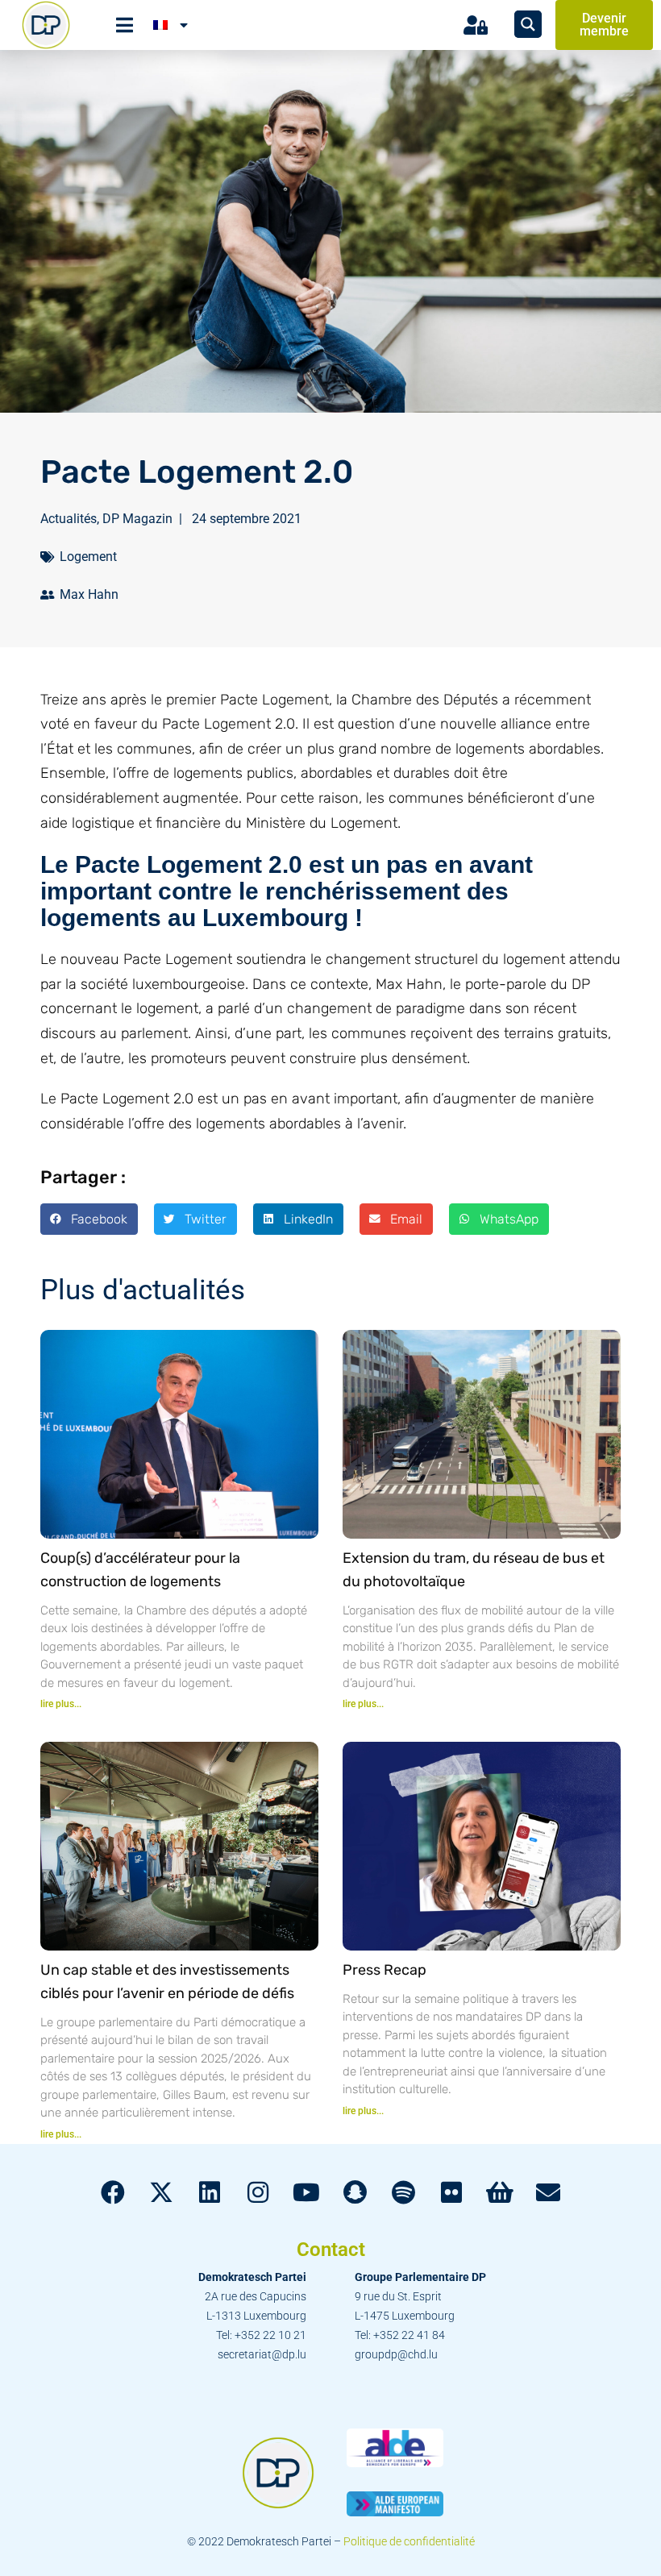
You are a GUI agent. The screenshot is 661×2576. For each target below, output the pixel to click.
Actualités (69, 519)
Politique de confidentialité (409, 2541)
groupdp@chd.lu (396, 2354)
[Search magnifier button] (528, 24)
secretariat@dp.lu (262, 2354)
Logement (88, 557)
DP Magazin (137, 519)
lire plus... (61, 1704)
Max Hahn (89, 594)
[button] (89, 1219)
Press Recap (385, 1970)
